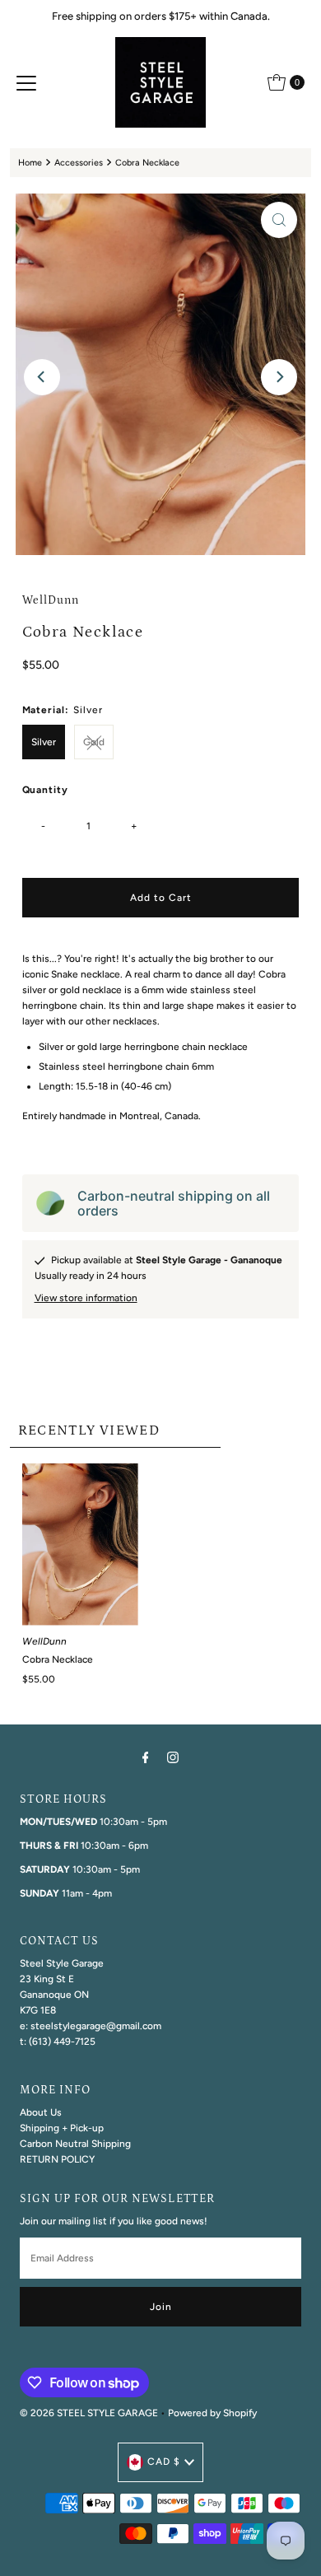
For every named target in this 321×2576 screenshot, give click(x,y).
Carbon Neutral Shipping (75, 2144)
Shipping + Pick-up (62, 2128)
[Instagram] (173, 1757)
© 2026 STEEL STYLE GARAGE (89, 2413)
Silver (44, 742)
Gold (94, 742)
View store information (86, 1298)
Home (30, 163)
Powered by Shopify (212, 2413)
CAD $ (164, 2462)
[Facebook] (146, 1757)
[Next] (279, 377)
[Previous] (42, 377)
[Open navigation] (26, 82)
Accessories (79, 163)
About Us (41, 2112)
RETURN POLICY (57, 2159)
